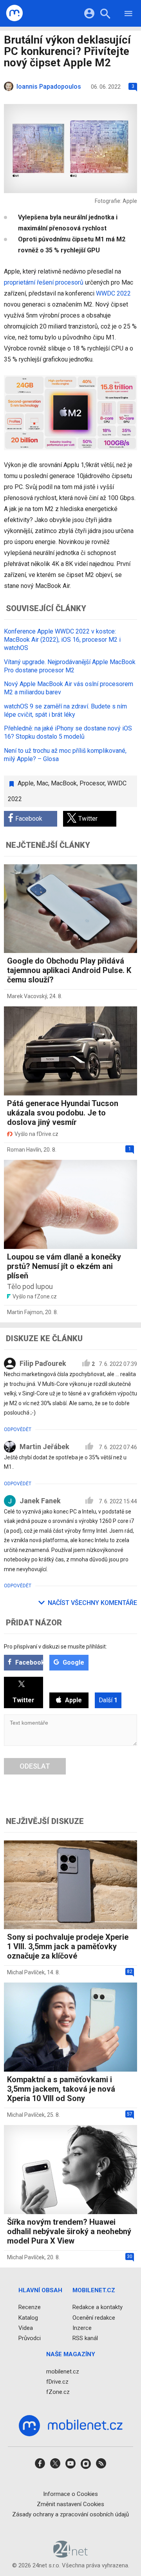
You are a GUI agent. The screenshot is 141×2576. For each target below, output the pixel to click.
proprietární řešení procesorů (44, 282)
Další (108, 1700)
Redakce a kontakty (98, 2307)
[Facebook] (40, 2466)
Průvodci (30, 2338)
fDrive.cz (57, 2381)
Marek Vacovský (27, 996)
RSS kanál (85, 2338)
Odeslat (35, 1766)
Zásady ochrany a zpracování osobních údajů (70, 2514)
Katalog (28, 2317)
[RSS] (101, 2466)
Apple (26, 783)
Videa (26, 2328)
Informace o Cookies (70, 2494)
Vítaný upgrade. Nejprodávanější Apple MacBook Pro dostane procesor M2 (70, 666)
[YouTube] (70, 2466)
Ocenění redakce (94, 2317)
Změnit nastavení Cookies (70, 2504)
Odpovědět (18, 1429)
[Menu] (128, 15)
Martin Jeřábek (44, 1447)
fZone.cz (58, 2392)
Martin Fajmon (25, 1312)
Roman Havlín (24, 1150)
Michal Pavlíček (26, 1972)
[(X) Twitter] (55, 2466)
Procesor (92, 783)
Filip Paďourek (43, 1363)
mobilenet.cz (63, 2371)
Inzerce (82, 2328)
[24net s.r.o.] (71, 2555)
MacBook (64, 783)
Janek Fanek (40, 1501)
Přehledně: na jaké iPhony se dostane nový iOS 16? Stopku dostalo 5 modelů (68, 732)
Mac (42, 783)
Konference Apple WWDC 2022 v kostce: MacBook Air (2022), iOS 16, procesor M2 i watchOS (62, 640)
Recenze (30, 2307)
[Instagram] (86, 2466)
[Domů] (15, 13)
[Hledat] (105, 15)
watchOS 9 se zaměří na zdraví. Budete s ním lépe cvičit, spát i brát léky (65, 710)
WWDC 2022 (113, 293)
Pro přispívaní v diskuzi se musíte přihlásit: (55, 1647)
